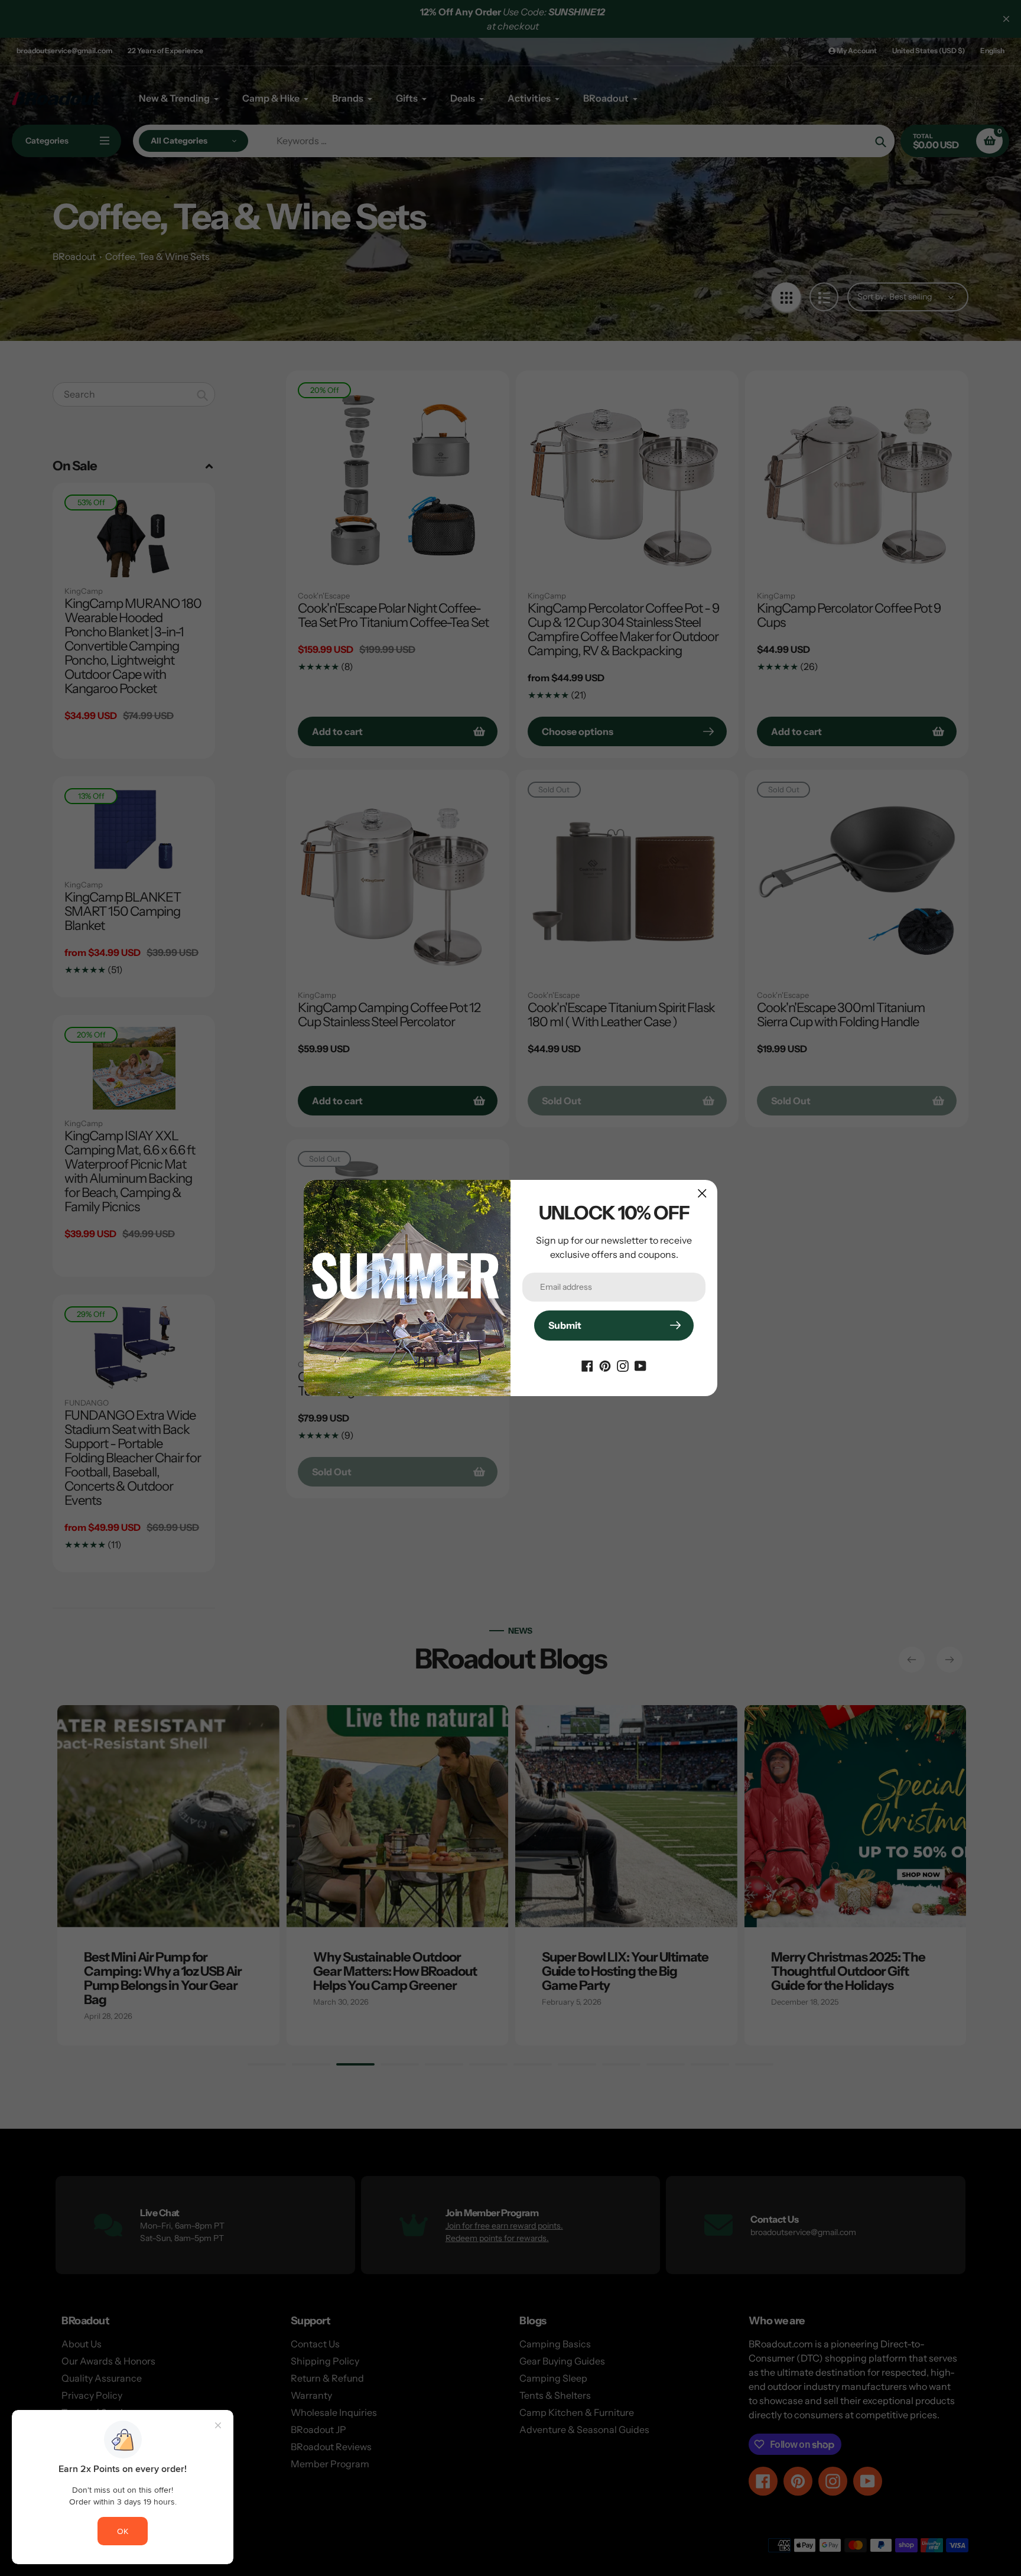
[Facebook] (587, 1365)
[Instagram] (623, 1365)
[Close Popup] (702, 1193)
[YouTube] (640, 1365)
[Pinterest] (605, 1365)
